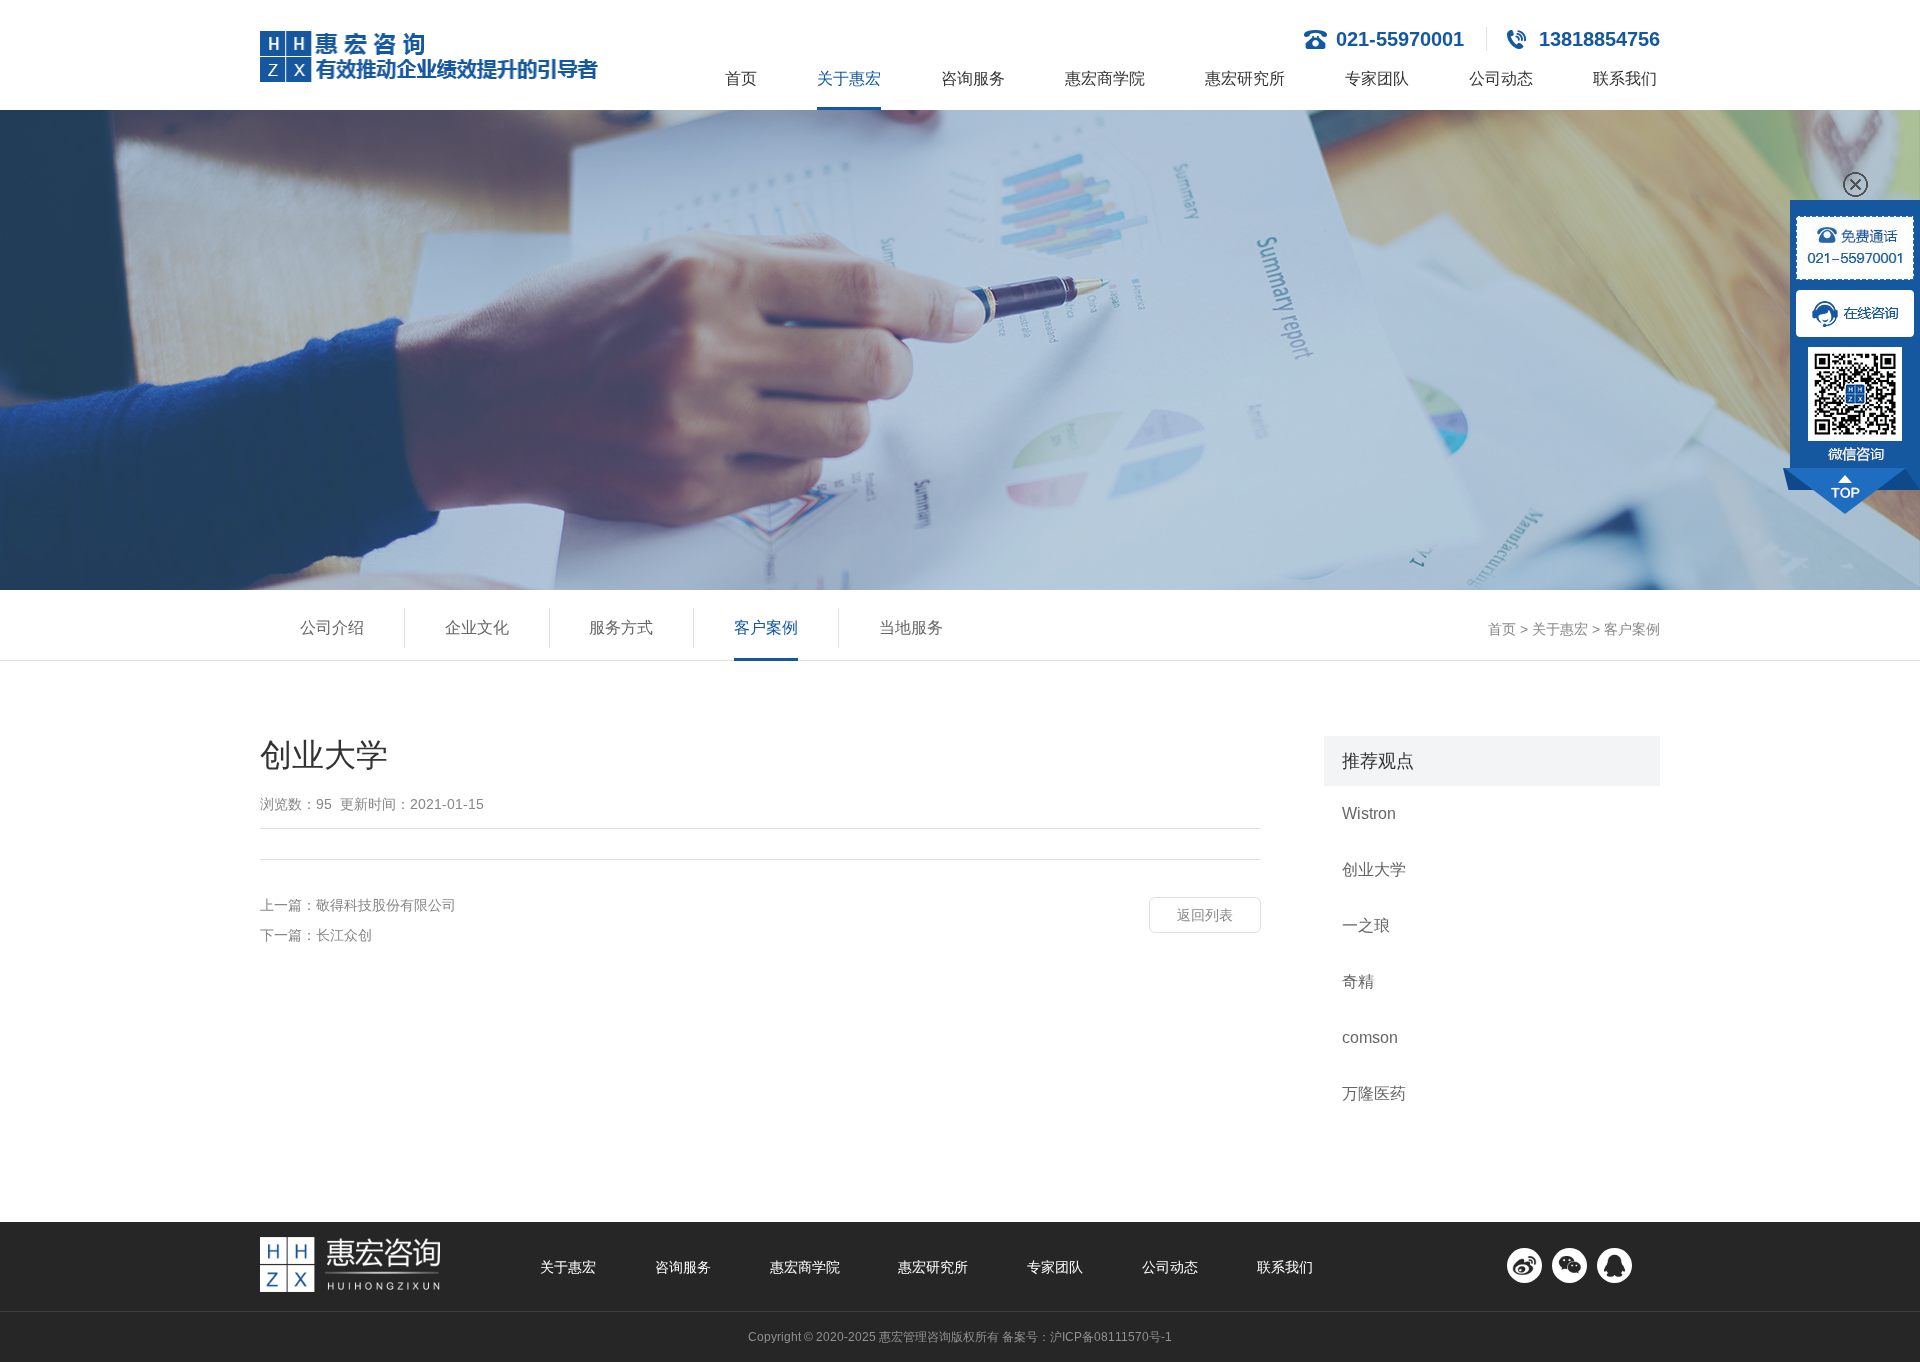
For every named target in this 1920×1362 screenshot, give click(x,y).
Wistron (1369, 813)
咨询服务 (973, 78)
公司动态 (1501, 78)
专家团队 (1377, 78)
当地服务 (911, 627)
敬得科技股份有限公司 (386, 905)
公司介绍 (332, 627)
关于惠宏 (849, 78)
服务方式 (621, 627)
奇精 (1358, 981)
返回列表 (1205, 915)
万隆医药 (1374, 1093)
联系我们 (1625, 78)
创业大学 (1374, 869)
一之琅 (1366, 925)
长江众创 (344, 935)
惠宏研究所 (1245, 78)
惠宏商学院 (1105, 78)
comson (1370, 1037)
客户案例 (766, 627)
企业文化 (477, 627)
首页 (741, 78)
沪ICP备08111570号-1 (1111, 1337)
